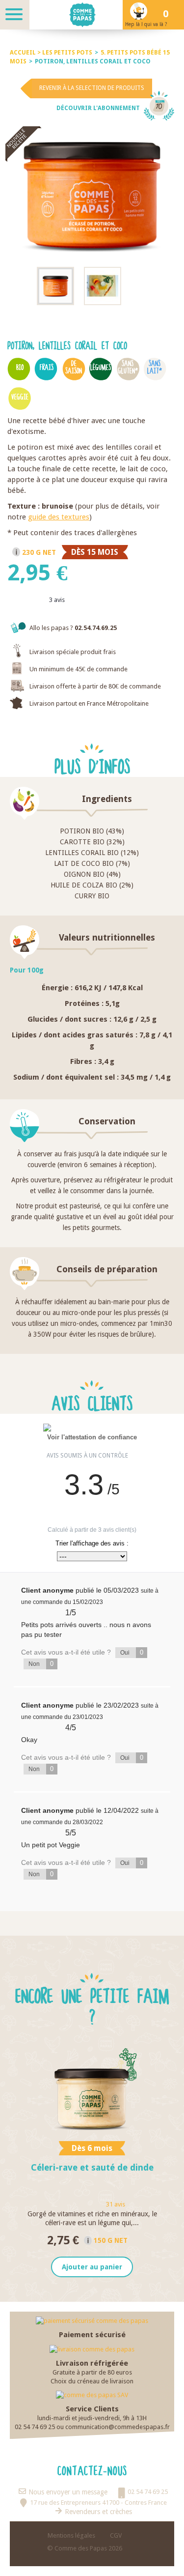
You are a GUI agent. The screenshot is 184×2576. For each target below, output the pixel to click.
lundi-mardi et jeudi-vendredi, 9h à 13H (92, 2418)
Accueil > (26, 53)
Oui (132, 1652)
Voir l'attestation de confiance (92, 1437)
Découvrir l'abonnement (98, 108)
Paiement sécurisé (92, 2335)
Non (41, 1664)
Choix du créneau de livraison (92, 2381)
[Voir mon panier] (169, 15)
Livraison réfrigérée (92, 2363)
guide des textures (59, 517)
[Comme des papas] (92, 15)
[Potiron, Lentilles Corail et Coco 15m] (55, 286)
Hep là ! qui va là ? (146, 24)
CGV (116, 2535)
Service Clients (92, 2409)
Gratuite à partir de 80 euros (92, 2372)
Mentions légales (71, 2535)
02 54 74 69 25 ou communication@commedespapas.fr (92, 2427)
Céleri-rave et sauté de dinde (92, 2167)
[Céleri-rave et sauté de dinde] (92, 2091)
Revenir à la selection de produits (92, 88)
